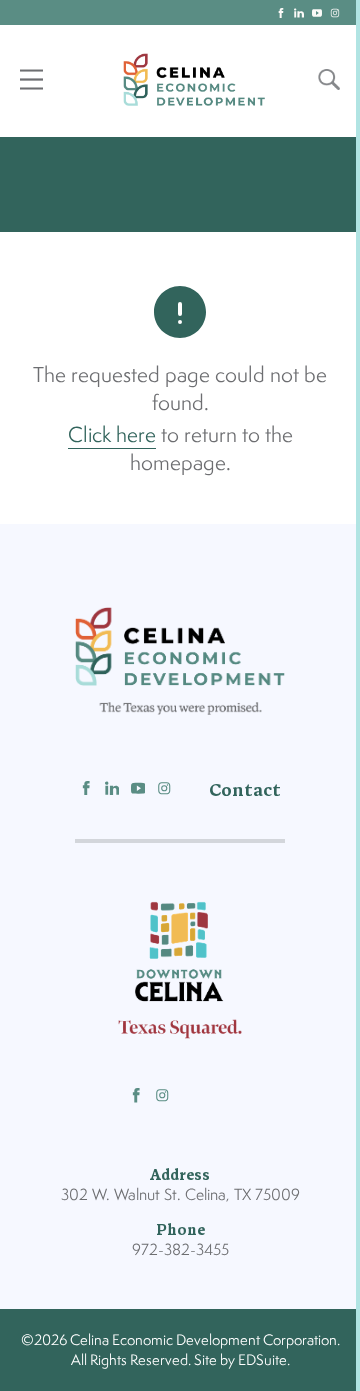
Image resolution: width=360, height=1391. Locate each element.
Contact (245, 790)
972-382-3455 (180, 1249)
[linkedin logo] (299, 13)
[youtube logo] (317, 13)
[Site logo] (194, 80)
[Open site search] (329, 80)
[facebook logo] (281, 13)
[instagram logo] (335, 13)
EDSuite (262, 1359)
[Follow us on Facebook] (86, 790)
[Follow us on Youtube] (138, 790)
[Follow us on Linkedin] (112, 790)
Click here (112, 434)
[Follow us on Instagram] (164, 790)
